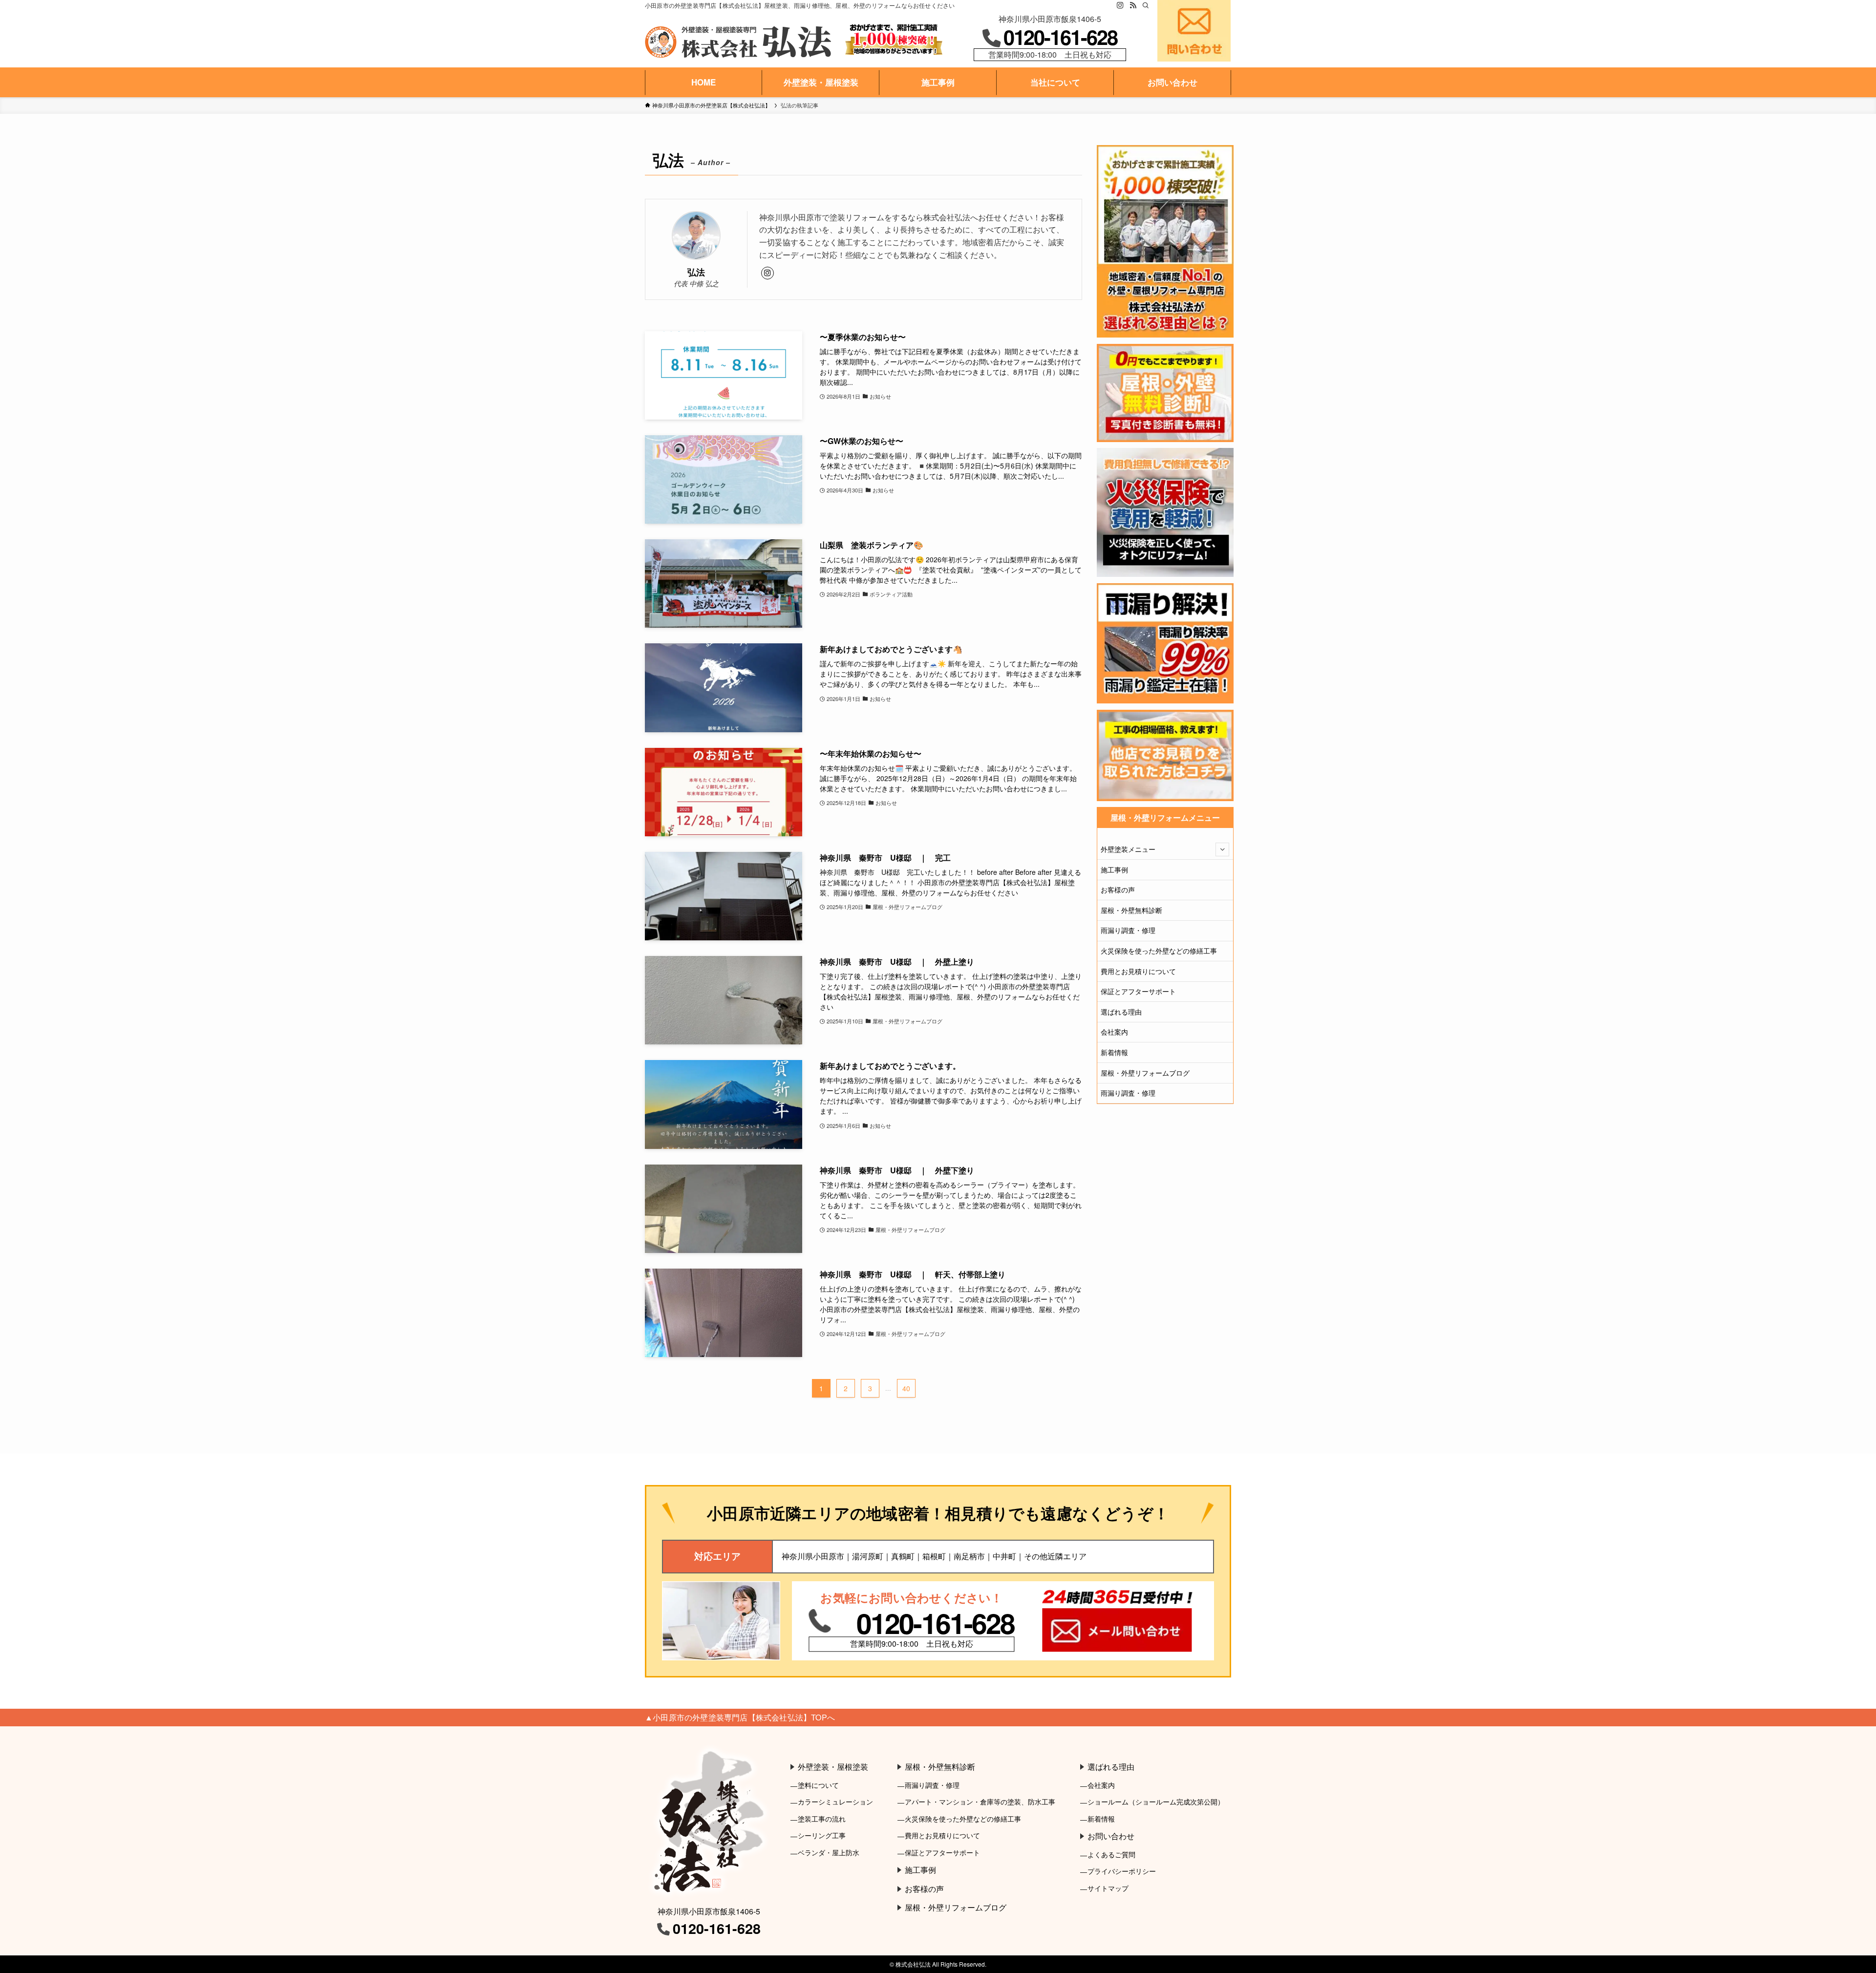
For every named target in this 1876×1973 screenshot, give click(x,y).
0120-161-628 (1060, 37)
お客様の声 (1118, 890)
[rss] (1133, 5)
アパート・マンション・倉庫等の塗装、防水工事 (980, 1801)
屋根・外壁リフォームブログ (1145, 1073)
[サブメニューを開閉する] (1222, 849)
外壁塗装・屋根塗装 (833, 1767)
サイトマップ (1108, 1888)
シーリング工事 (822, 1835)
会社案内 (1114, 1032)
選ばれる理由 (1121, 1012)
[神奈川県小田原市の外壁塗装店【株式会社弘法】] (738, 42)
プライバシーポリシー (1122, 1871)
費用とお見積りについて (1138, 971)
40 (906, 1388)
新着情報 (1114, 1052)
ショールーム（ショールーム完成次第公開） (1156, 1801)
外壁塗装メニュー (1128, 849)
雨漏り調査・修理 (1128, 930)
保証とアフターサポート (1138, 991)
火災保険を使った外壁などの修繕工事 (1159, 951)
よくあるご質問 (1111, 1854)
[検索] (1146, 5)
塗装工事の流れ (822, 1818)
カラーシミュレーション (835, 1801)
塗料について (818, 1785)
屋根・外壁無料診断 (1131, 910)
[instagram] (1120, 5)
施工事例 (1114, 870)
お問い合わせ (1111, 1836)
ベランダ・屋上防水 (829, 1852)
